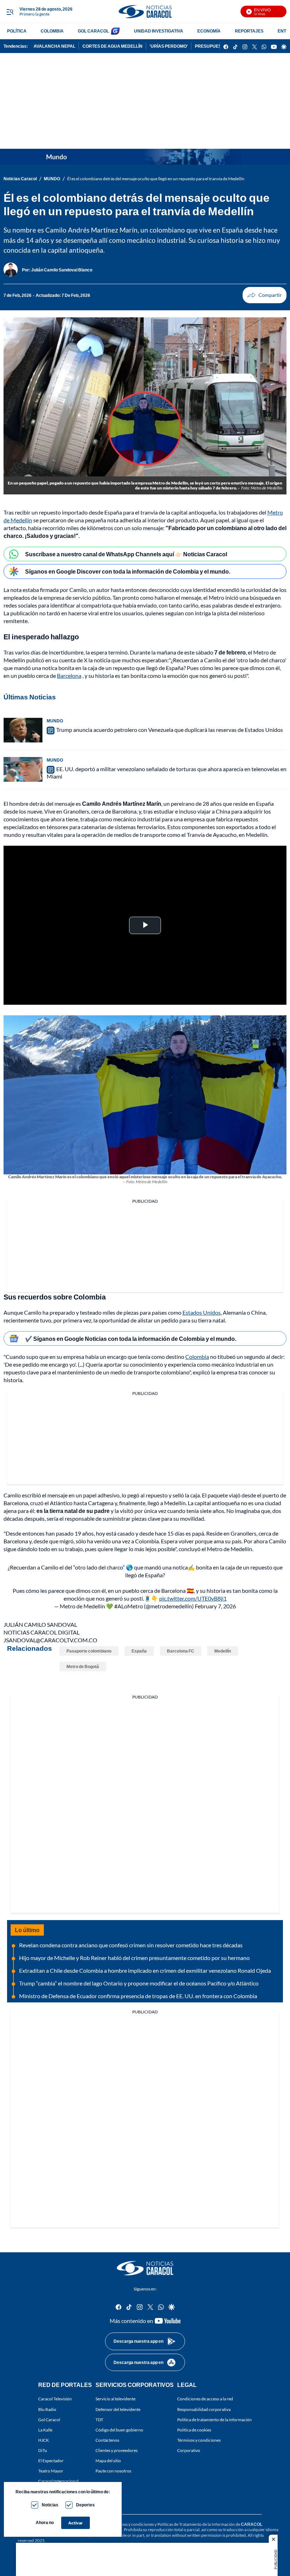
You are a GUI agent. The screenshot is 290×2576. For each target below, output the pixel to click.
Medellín (223, 1651)
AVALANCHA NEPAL (54, 46)
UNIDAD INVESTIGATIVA (159, 31)
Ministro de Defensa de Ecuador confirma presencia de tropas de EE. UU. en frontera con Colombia (138, 1996)
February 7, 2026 (215, 1606)
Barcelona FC (181, 1651)
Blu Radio (47, 2409)
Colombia (197, 1357)
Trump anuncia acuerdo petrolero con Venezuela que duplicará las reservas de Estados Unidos (170, 730)
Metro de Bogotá (83, 1667)
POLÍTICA (17, 31)
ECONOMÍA (209, 31)
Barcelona (69, 676)
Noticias (50, 2505)
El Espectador (51, 2461)
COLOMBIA (52, 31)
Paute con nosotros (113, 2471)
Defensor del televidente (118, 2409)
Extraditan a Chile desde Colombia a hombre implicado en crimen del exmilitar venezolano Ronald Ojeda (145, 1970)
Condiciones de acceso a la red (205, 2399)
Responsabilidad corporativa (204, 2409)
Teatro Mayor (51, 2471)
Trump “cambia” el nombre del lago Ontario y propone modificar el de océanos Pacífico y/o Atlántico (139, 1983)
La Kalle (45, 2430)
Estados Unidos (202, 1312)
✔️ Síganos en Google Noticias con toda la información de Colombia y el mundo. (131, 1339)
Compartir (265, 295)
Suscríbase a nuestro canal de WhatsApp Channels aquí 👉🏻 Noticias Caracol (126, 554)
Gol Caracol (49, 2420)
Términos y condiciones (199, 2440)
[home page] (145, 11)
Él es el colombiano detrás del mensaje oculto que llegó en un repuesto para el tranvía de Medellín (156, 179)
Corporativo (189, 2450)
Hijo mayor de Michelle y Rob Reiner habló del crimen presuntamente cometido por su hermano (134, 1958)
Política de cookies (194, 2430)
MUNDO (52, 179)
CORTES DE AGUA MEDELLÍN (112, 46)
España (139, 1651)
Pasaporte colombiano (89, 1651)
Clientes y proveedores (117, 2450)
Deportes (85, 2505)
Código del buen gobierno (119, 2430)
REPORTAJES (249, 31)
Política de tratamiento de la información (214, 2420)
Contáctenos (107, 2440)
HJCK (43, 2440)
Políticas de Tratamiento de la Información (196, 2524)
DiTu (43, 2450)
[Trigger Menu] (10, 12)
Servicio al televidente (115, 2399)
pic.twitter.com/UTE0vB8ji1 (193, 1598)
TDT (99, 2420)
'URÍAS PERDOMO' (169, 46)
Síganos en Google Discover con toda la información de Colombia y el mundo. (128, 571)
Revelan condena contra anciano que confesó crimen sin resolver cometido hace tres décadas (131, 1945)
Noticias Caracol (20, 179)
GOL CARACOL (93, 31)
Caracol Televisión (55, 2399)
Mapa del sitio (108, 2461)
